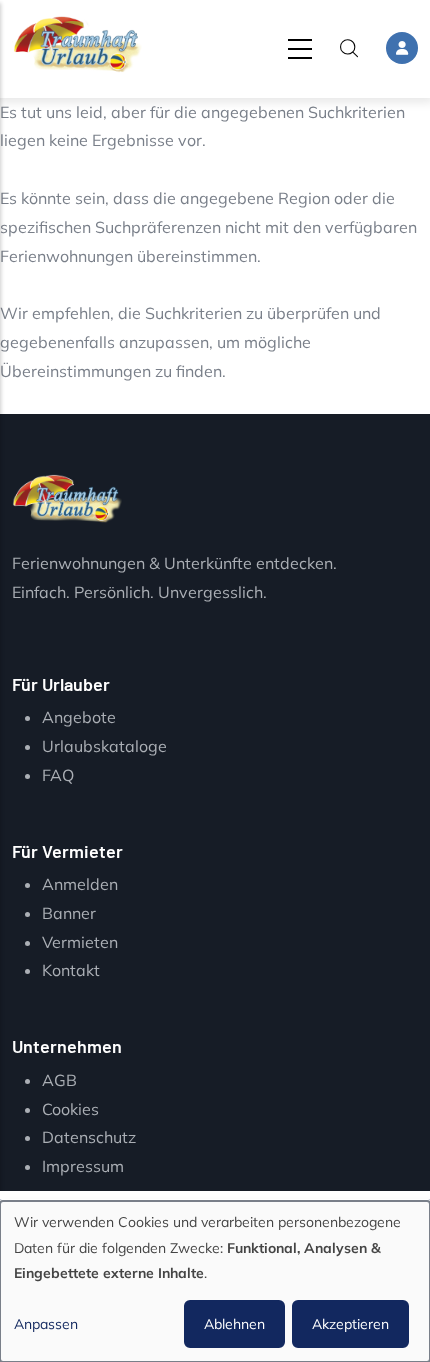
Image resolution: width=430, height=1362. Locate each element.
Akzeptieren (350, 1324)
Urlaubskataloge (104, 746)
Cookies (70, 1109)
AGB (59, 1080)
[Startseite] (77, 44)
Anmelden (80, 884)
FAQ (58, 775)
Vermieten (80, 942)
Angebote (79, 717)
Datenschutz (89, 1137)
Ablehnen (234, 1324)
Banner (69, 913)
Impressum (83, 1166)
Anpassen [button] (46, 1324)
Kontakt (71, 970)
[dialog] (215, 1281)
